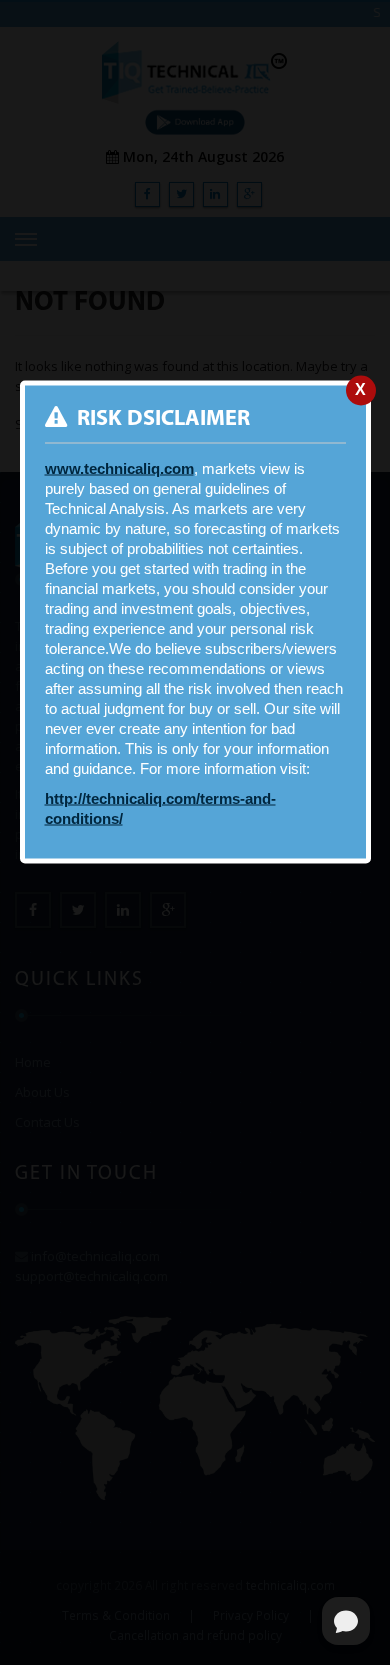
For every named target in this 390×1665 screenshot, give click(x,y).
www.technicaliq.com (119, 468)
